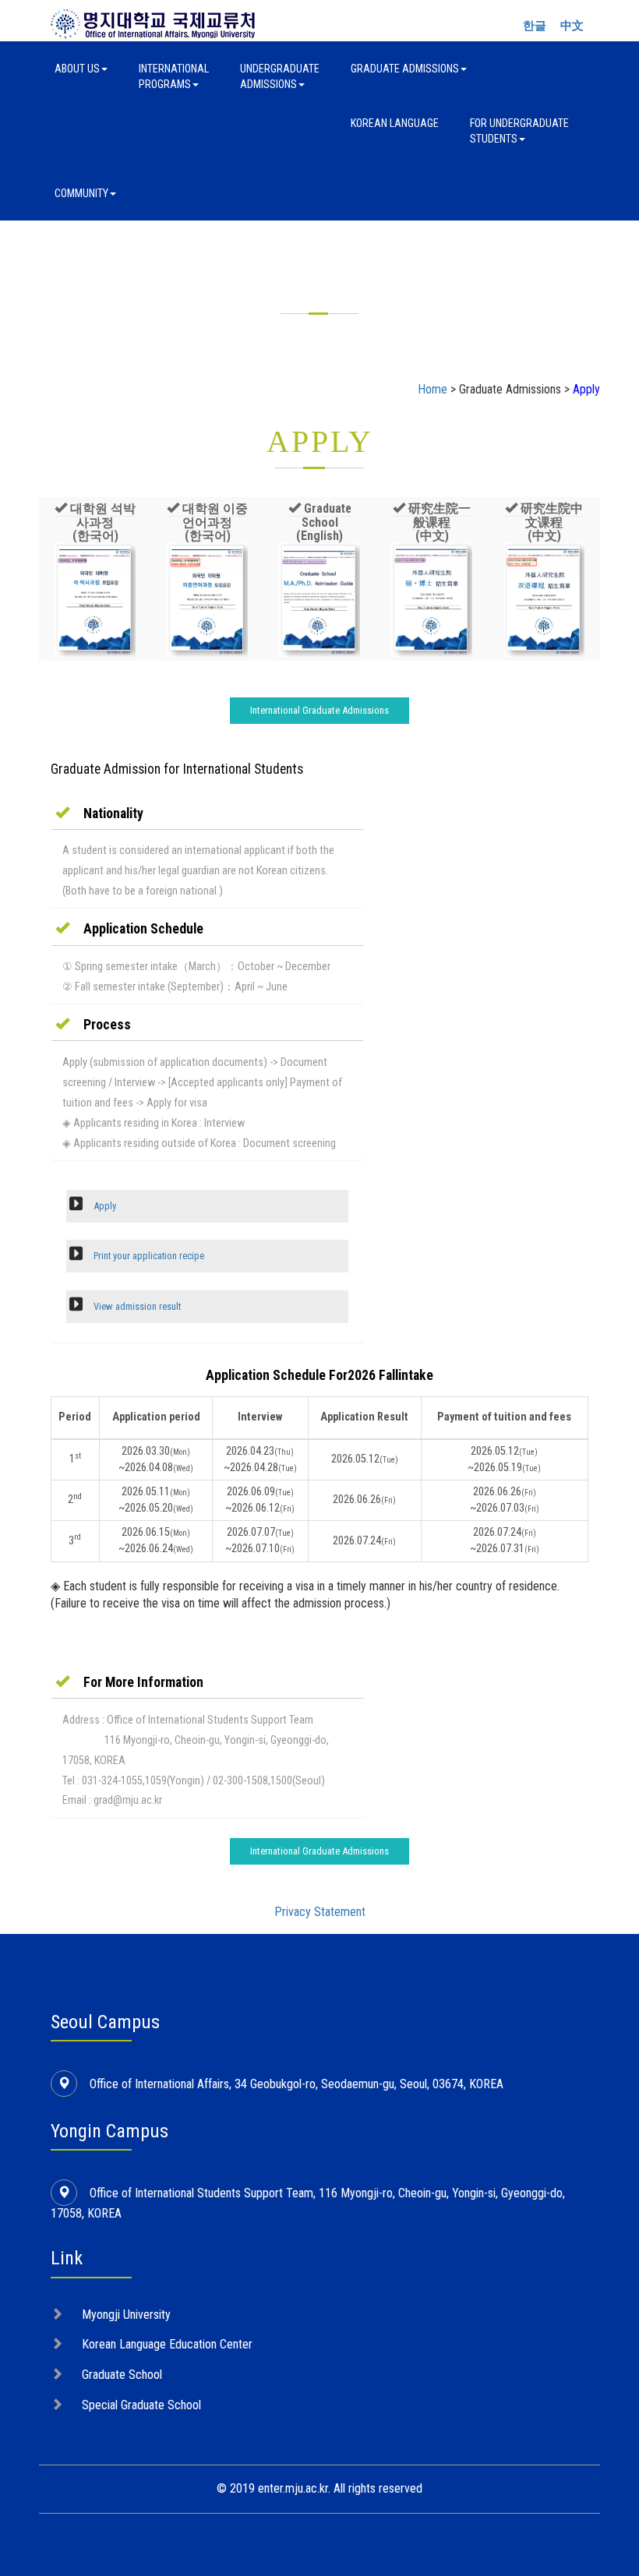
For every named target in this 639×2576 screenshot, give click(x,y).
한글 (535, 26)
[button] (95, 522)
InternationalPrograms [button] (174, 76)
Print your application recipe (148, 1256)
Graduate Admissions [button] (405, 69)
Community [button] (81, 193)
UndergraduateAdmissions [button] (280, 76)
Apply (104, 1206)
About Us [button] (77, 69)
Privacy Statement (320, 1912)
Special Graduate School (141, 2405)
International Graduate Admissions (319, 710)
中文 (572, 26)
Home (432, 389)
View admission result (136, 1306)
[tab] (207, 813)
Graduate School (122, 2375)
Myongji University (126, 2315)
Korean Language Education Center (167, 2344)
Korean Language (395, 123)
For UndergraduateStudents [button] (519, 131)
